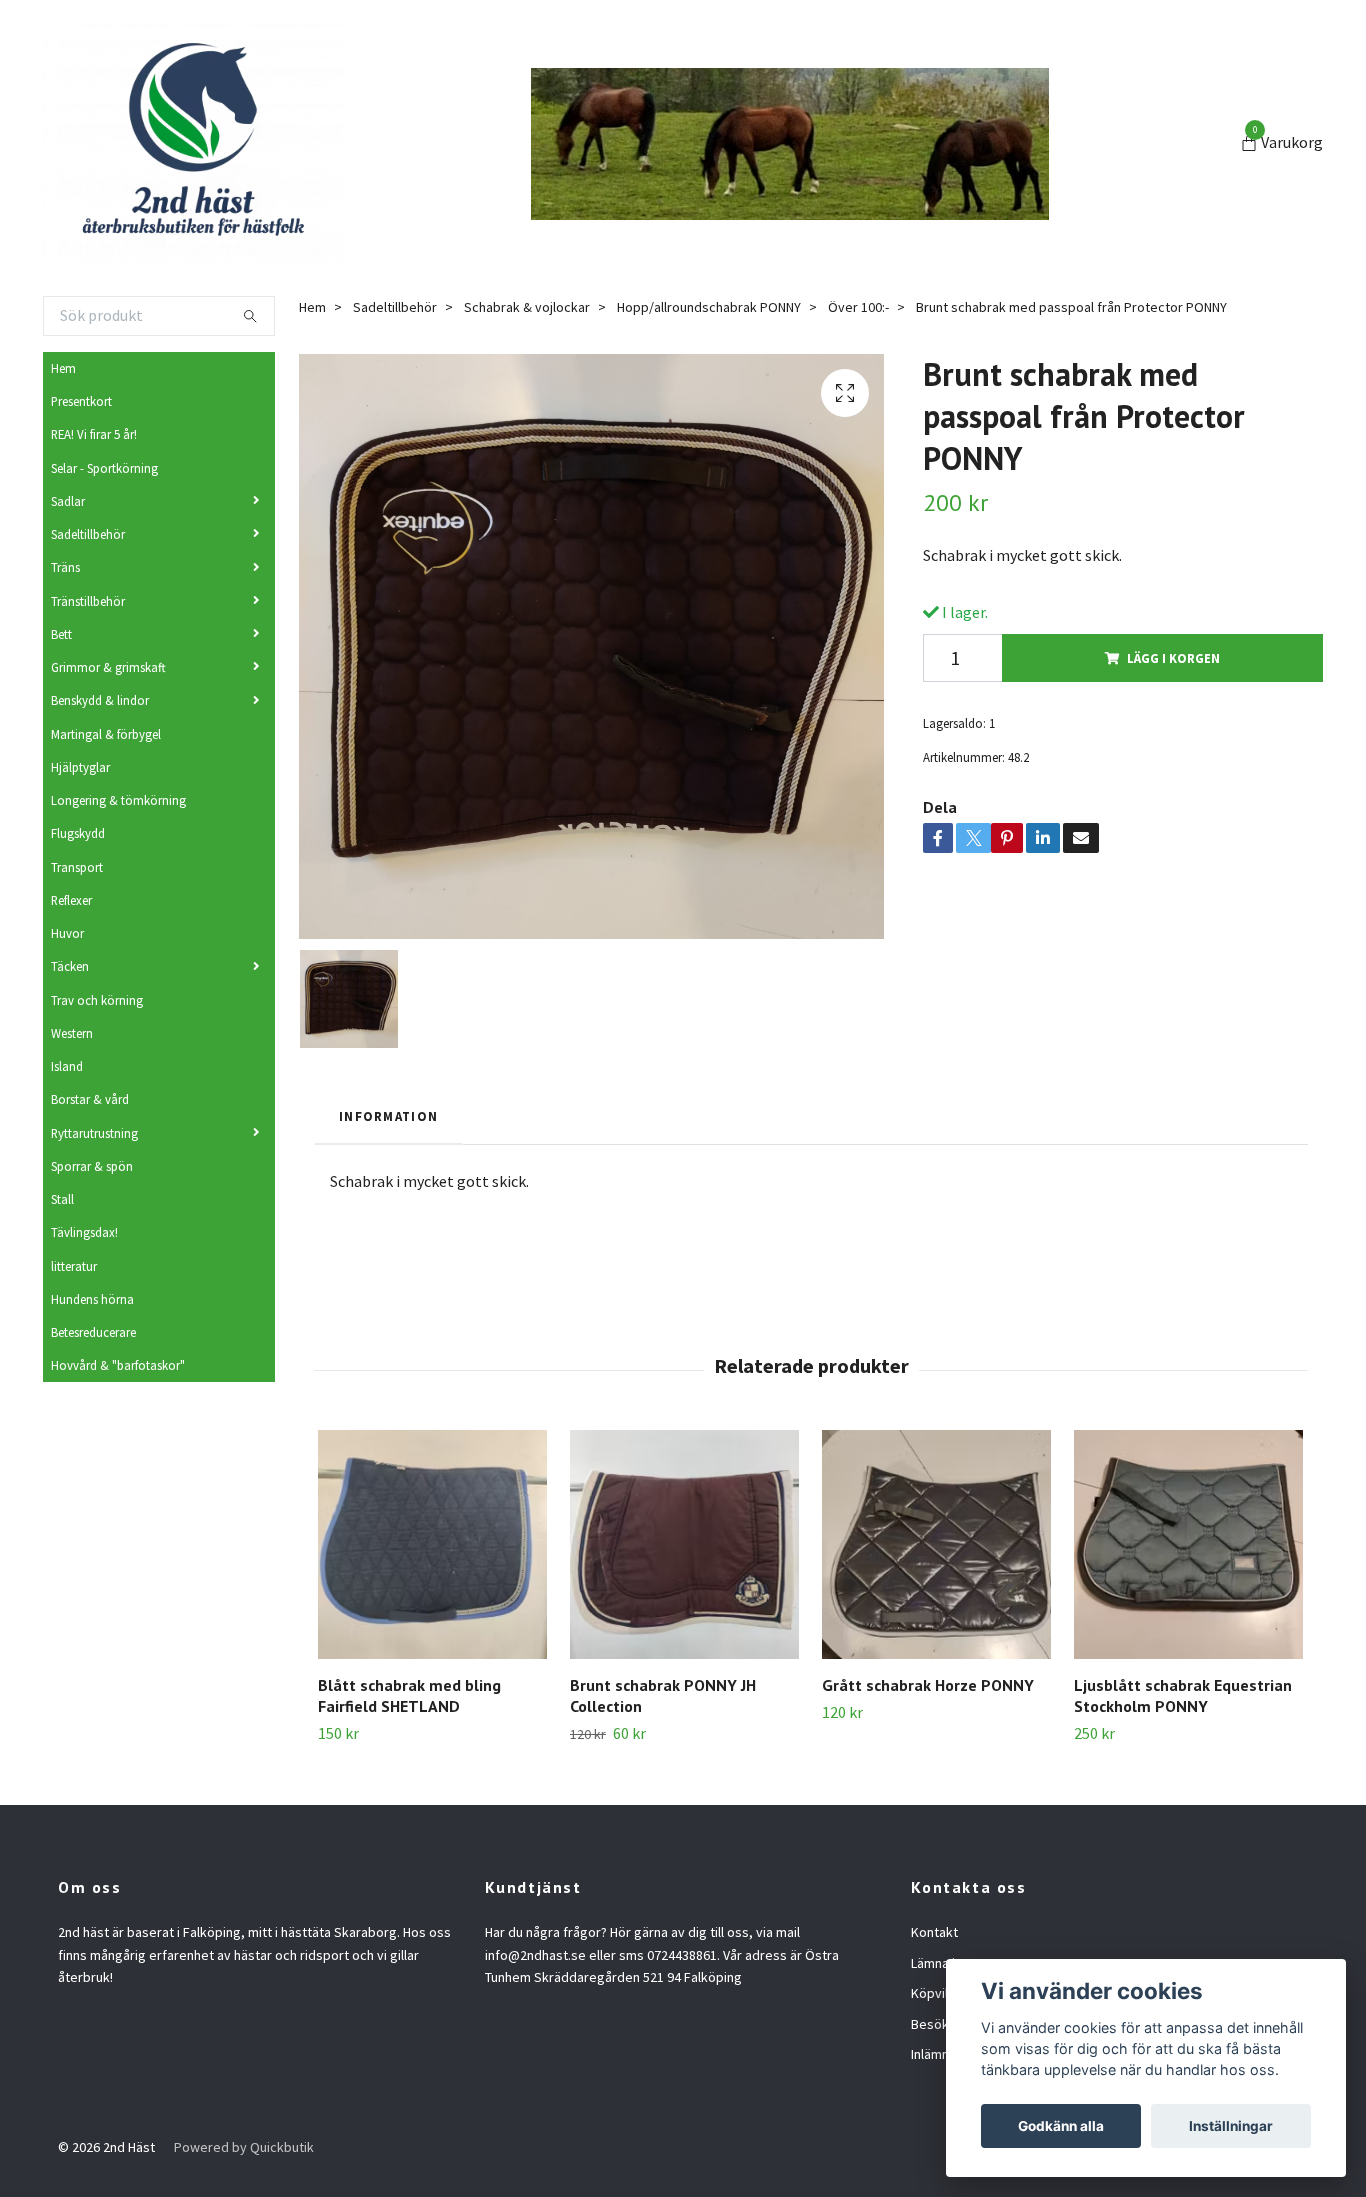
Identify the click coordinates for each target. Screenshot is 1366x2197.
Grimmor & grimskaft (108, 667)
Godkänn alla (1061, 2126)
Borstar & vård (90, 1099)
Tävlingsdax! (84, 1232)
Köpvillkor (941, 1993)
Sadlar (68, 501)
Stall (62, 1199)
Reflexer (71, 900)
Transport (77, 867)
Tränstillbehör (88, 601)
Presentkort (81, 401)
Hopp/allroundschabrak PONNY (709, 307)
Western (72, 1033)
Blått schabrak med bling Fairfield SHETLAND (409, 1695)
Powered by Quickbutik (244, 2147)
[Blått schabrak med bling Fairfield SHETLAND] (432, 1544)
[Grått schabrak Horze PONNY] (936, 1544)
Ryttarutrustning (94, 1133)
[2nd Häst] (193, 144)
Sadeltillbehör (88, 534)
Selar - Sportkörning (104, 468)
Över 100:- (858, 307)
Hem (63, 368)
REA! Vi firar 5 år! (94, 434)
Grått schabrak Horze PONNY (928, 1685)
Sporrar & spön (92, 1166)
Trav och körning (97, 1000)
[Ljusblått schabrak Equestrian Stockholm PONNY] (1188, 1544)
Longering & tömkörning (118, 800)
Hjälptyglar (80, 767)
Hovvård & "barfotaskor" (118, 1365)
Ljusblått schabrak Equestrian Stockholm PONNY (1183, 1695)
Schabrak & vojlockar (527, 307)
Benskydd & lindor (100, 700)
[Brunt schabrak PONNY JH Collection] (684, 1544)
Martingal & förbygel (106, 734)
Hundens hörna (92, 1299)
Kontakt (934, 1932)
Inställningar (1231, 2126)
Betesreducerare (93, 1332)
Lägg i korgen (1173, 658)
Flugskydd (78, 833)
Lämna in (936, 1963)
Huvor (67, 933)
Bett (61, 634)
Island (67, 1066)
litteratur (74, 1266)
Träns (65, 567)
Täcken (70, 966)
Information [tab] (388, 1116)
